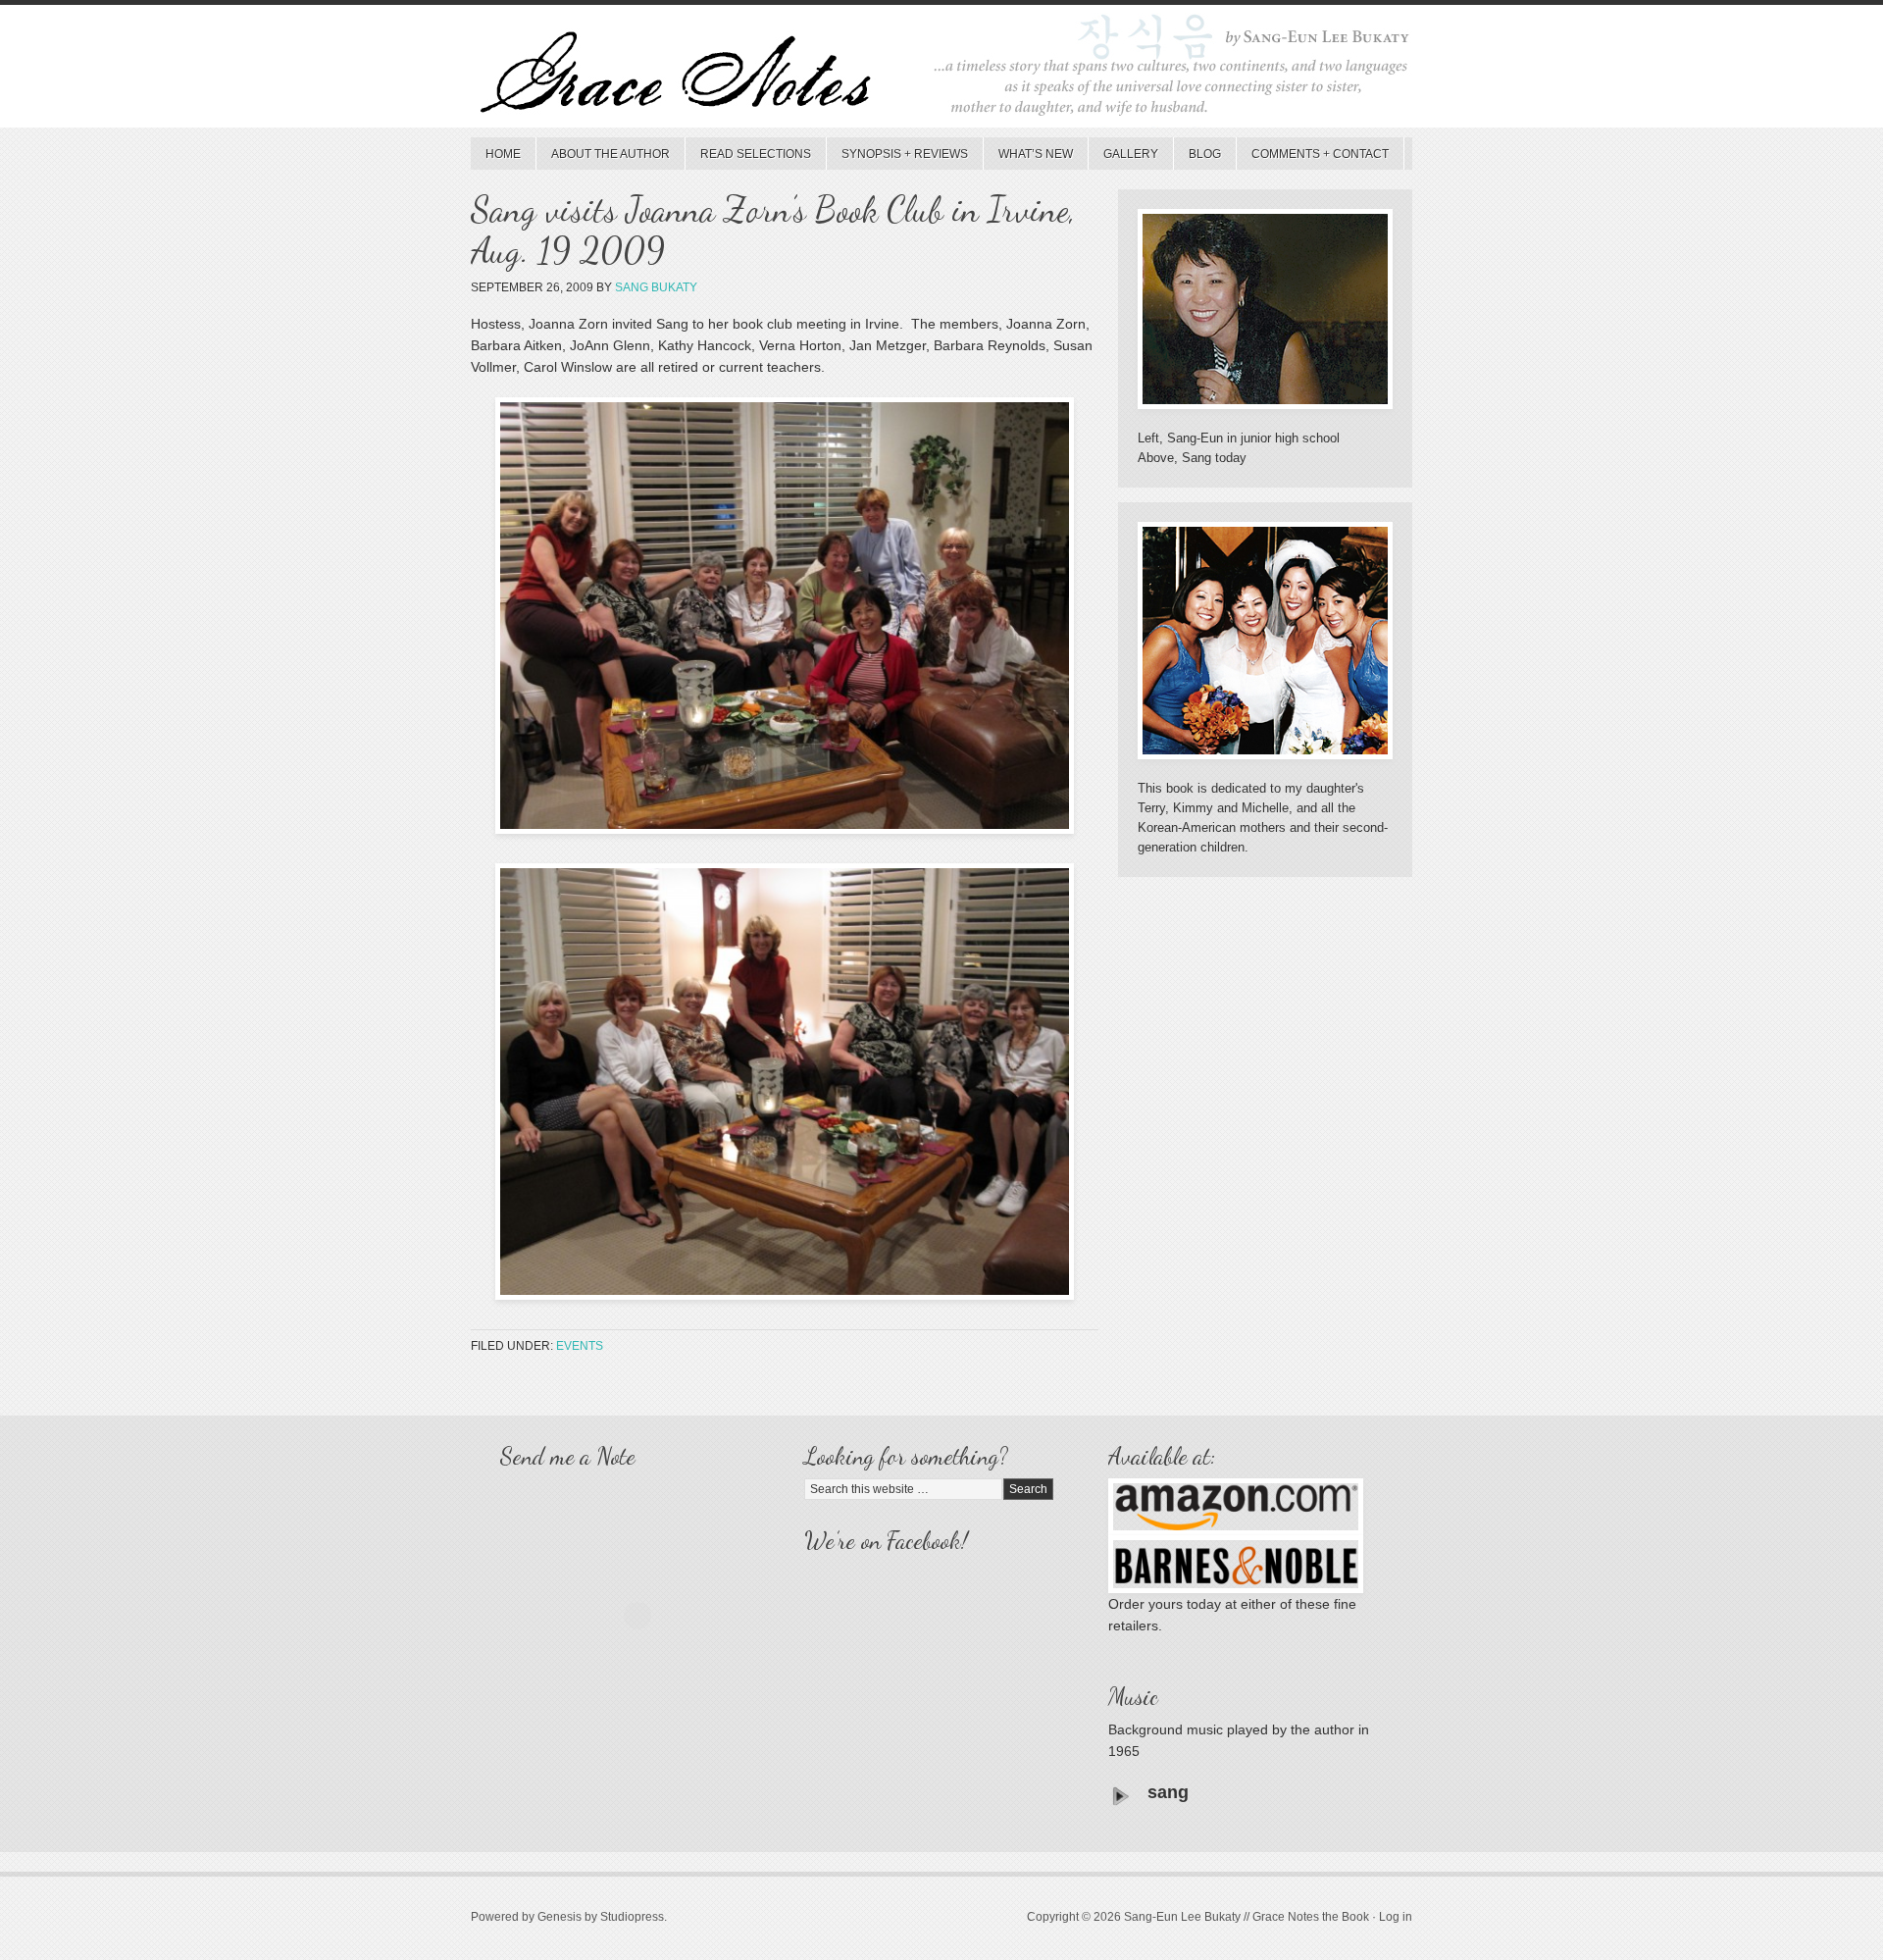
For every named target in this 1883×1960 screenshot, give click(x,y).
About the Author (611, 154)
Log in (1396, 1917)
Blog (1205, 154)
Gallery (1131, 154)
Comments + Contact (1320, 154)
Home (503, 154)
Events (580, 1346)
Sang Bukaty (656, 287)
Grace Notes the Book (941, 71)
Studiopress (632, 1917)
